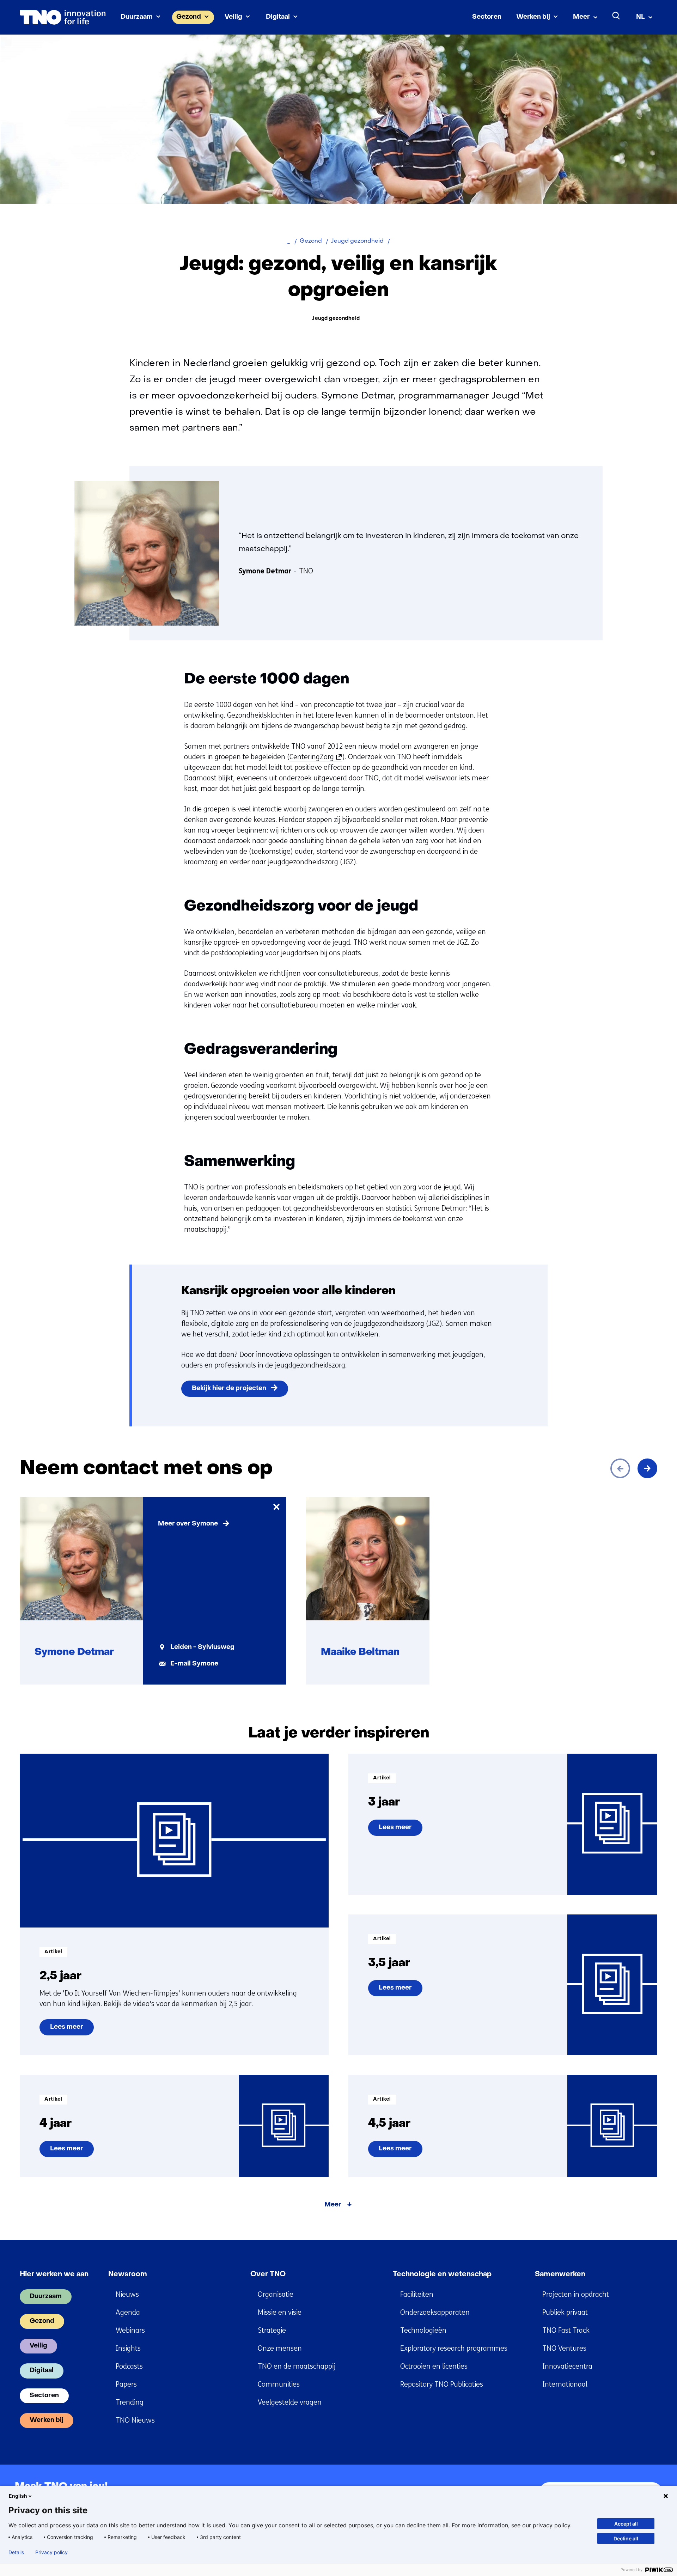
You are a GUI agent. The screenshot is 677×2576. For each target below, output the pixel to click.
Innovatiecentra (567, 2366)
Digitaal (278, 17)
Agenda (128, 2312)
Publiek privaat (565, 2312)
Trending (130, 2402)
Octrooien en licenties (434, 2366)
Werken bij (533, 17)
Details (16, 2552)
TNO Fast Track (566, 2330)
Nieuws (127, 2294)
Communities (279, 2384)
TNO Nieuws (135, 2420)
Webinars (130, 2330)
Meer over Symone (188, 1524)
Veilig (233, 17)
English (18, 2496)
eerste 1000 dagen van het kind (244, 705)
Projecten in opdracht (576, 2294)
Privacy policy (51, 2552)
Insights (128, 2348)
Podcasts (129, 2366)
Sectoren (487, 17)
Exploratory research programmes (454, 2348)
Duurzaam (137, 17)
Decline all (626, 2538)
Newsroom (128, 2274)
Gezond (189, 17)
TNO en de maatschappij (297, 2366)
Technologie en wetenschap (442, 2274)
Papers (126, 2384)
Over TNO (268, 2274)
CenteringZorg (314, 757)
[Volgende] (647, 1468)
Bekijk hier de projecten (229, 1389)
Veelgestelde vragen (290, 2402)
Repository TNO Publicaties (442, 2384)
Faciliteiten (417, 2294)
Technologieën (423, 2330)
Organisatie (276, 2294)
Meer (581, 17)
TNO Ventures (564, 2348)
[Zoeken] (616, 16)
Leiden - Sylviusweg (202, 1647)
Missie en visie (280, 2312)
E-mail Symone (194, 1664)
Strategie (272, 2330)
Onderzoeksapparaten (435, 2312)
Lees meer (66, 2030)
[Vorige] (620, 1468)
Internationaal (565, 2384)
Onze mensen (280, 2348)
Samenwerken (560, 2274)
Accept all (626, 2524)
